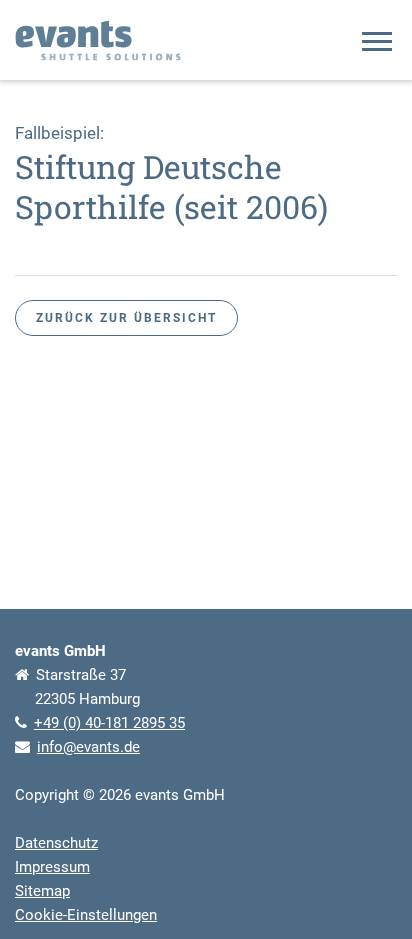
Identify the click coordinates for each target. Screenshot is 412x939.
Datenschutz (56, 843)
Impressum (52, 867)
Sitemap (42, 891)
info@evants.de (88, 747)
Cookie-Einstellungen (86, 915)
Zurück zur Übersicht (126, 318)
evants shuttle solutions (98, 40)
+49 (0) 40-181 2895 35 (109, 723)
